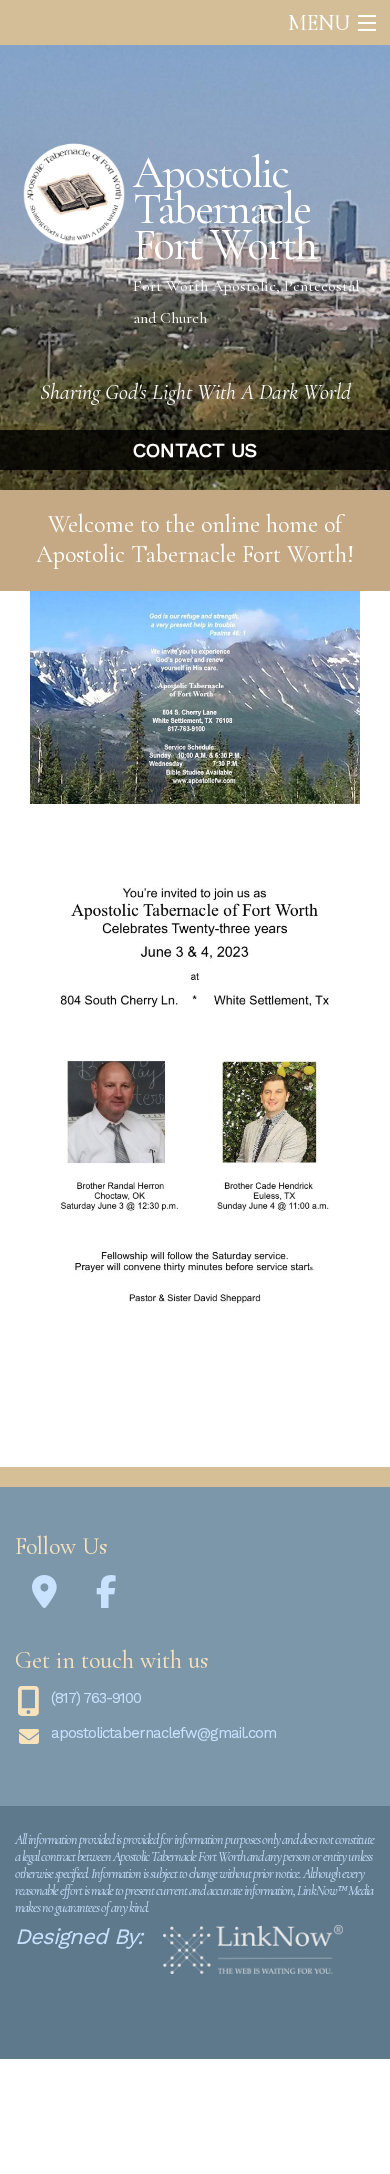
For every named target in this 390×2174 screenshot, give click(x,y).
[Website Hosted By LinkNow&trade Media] (253, 1950)
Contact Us (195, 450)
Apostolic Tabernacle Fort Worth (224, 209)
